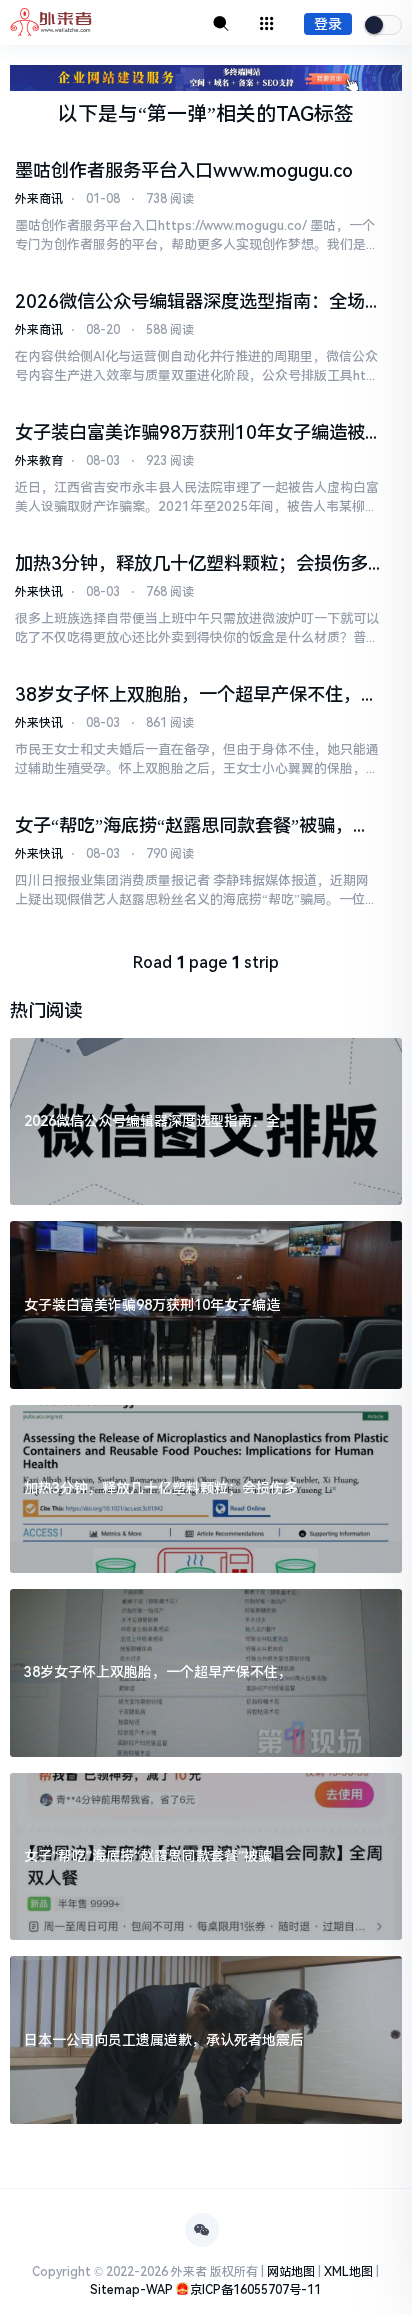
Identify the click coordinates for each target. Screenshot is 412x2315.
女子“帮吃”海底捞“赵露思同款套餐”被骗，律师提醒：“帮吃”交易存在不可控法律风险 (193, 826)
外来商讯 (39, 199)
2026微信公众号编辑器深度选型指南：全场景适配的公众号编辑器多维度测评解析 (190, 302)
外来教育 (39, 461)
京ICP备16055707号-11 (255, 2290)
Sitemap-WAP (131, 2290)
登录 (328, 24)
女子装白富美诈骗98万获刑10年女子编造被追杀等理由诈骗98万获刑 (190, 433)
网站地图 (291, 2272)
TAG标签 (315, 114)
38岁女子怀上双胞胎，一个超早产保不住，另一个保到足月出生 (197, 695)
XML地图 (348, 2272)
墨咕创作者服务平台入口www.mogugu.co (184, 170)
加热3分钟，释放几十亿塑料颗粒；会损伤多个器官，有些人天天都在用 (191, 564)
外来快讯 (39, 592)
